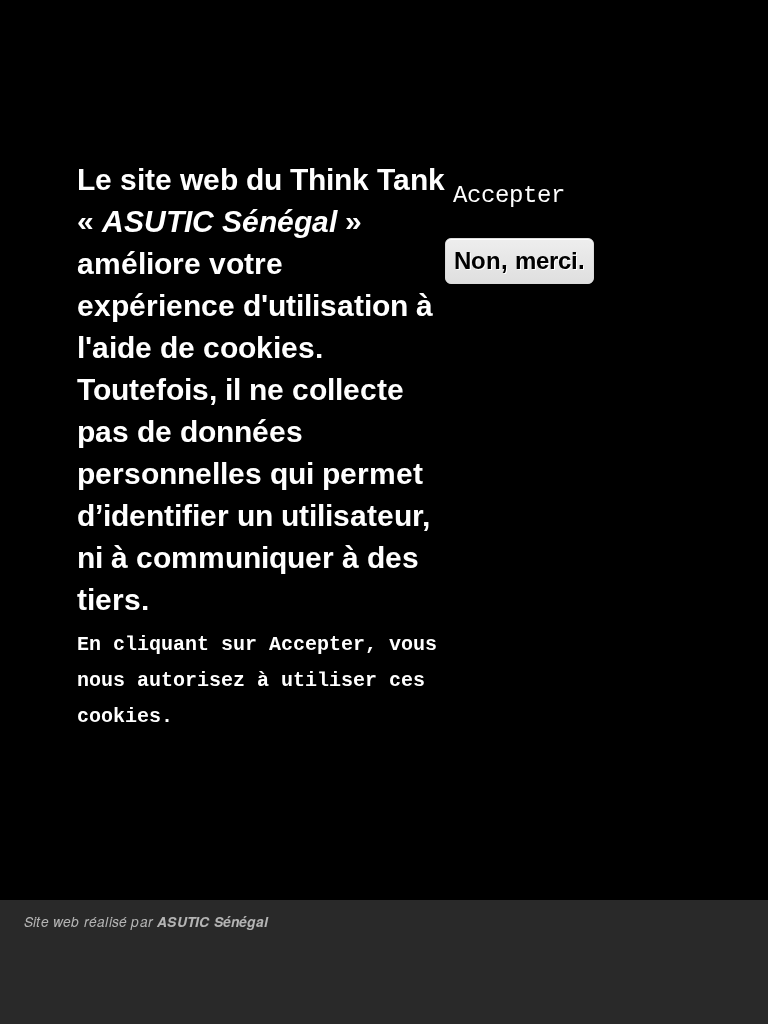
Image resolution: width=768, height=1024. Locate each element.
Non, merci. (519, 260)
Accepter (509, 195)
